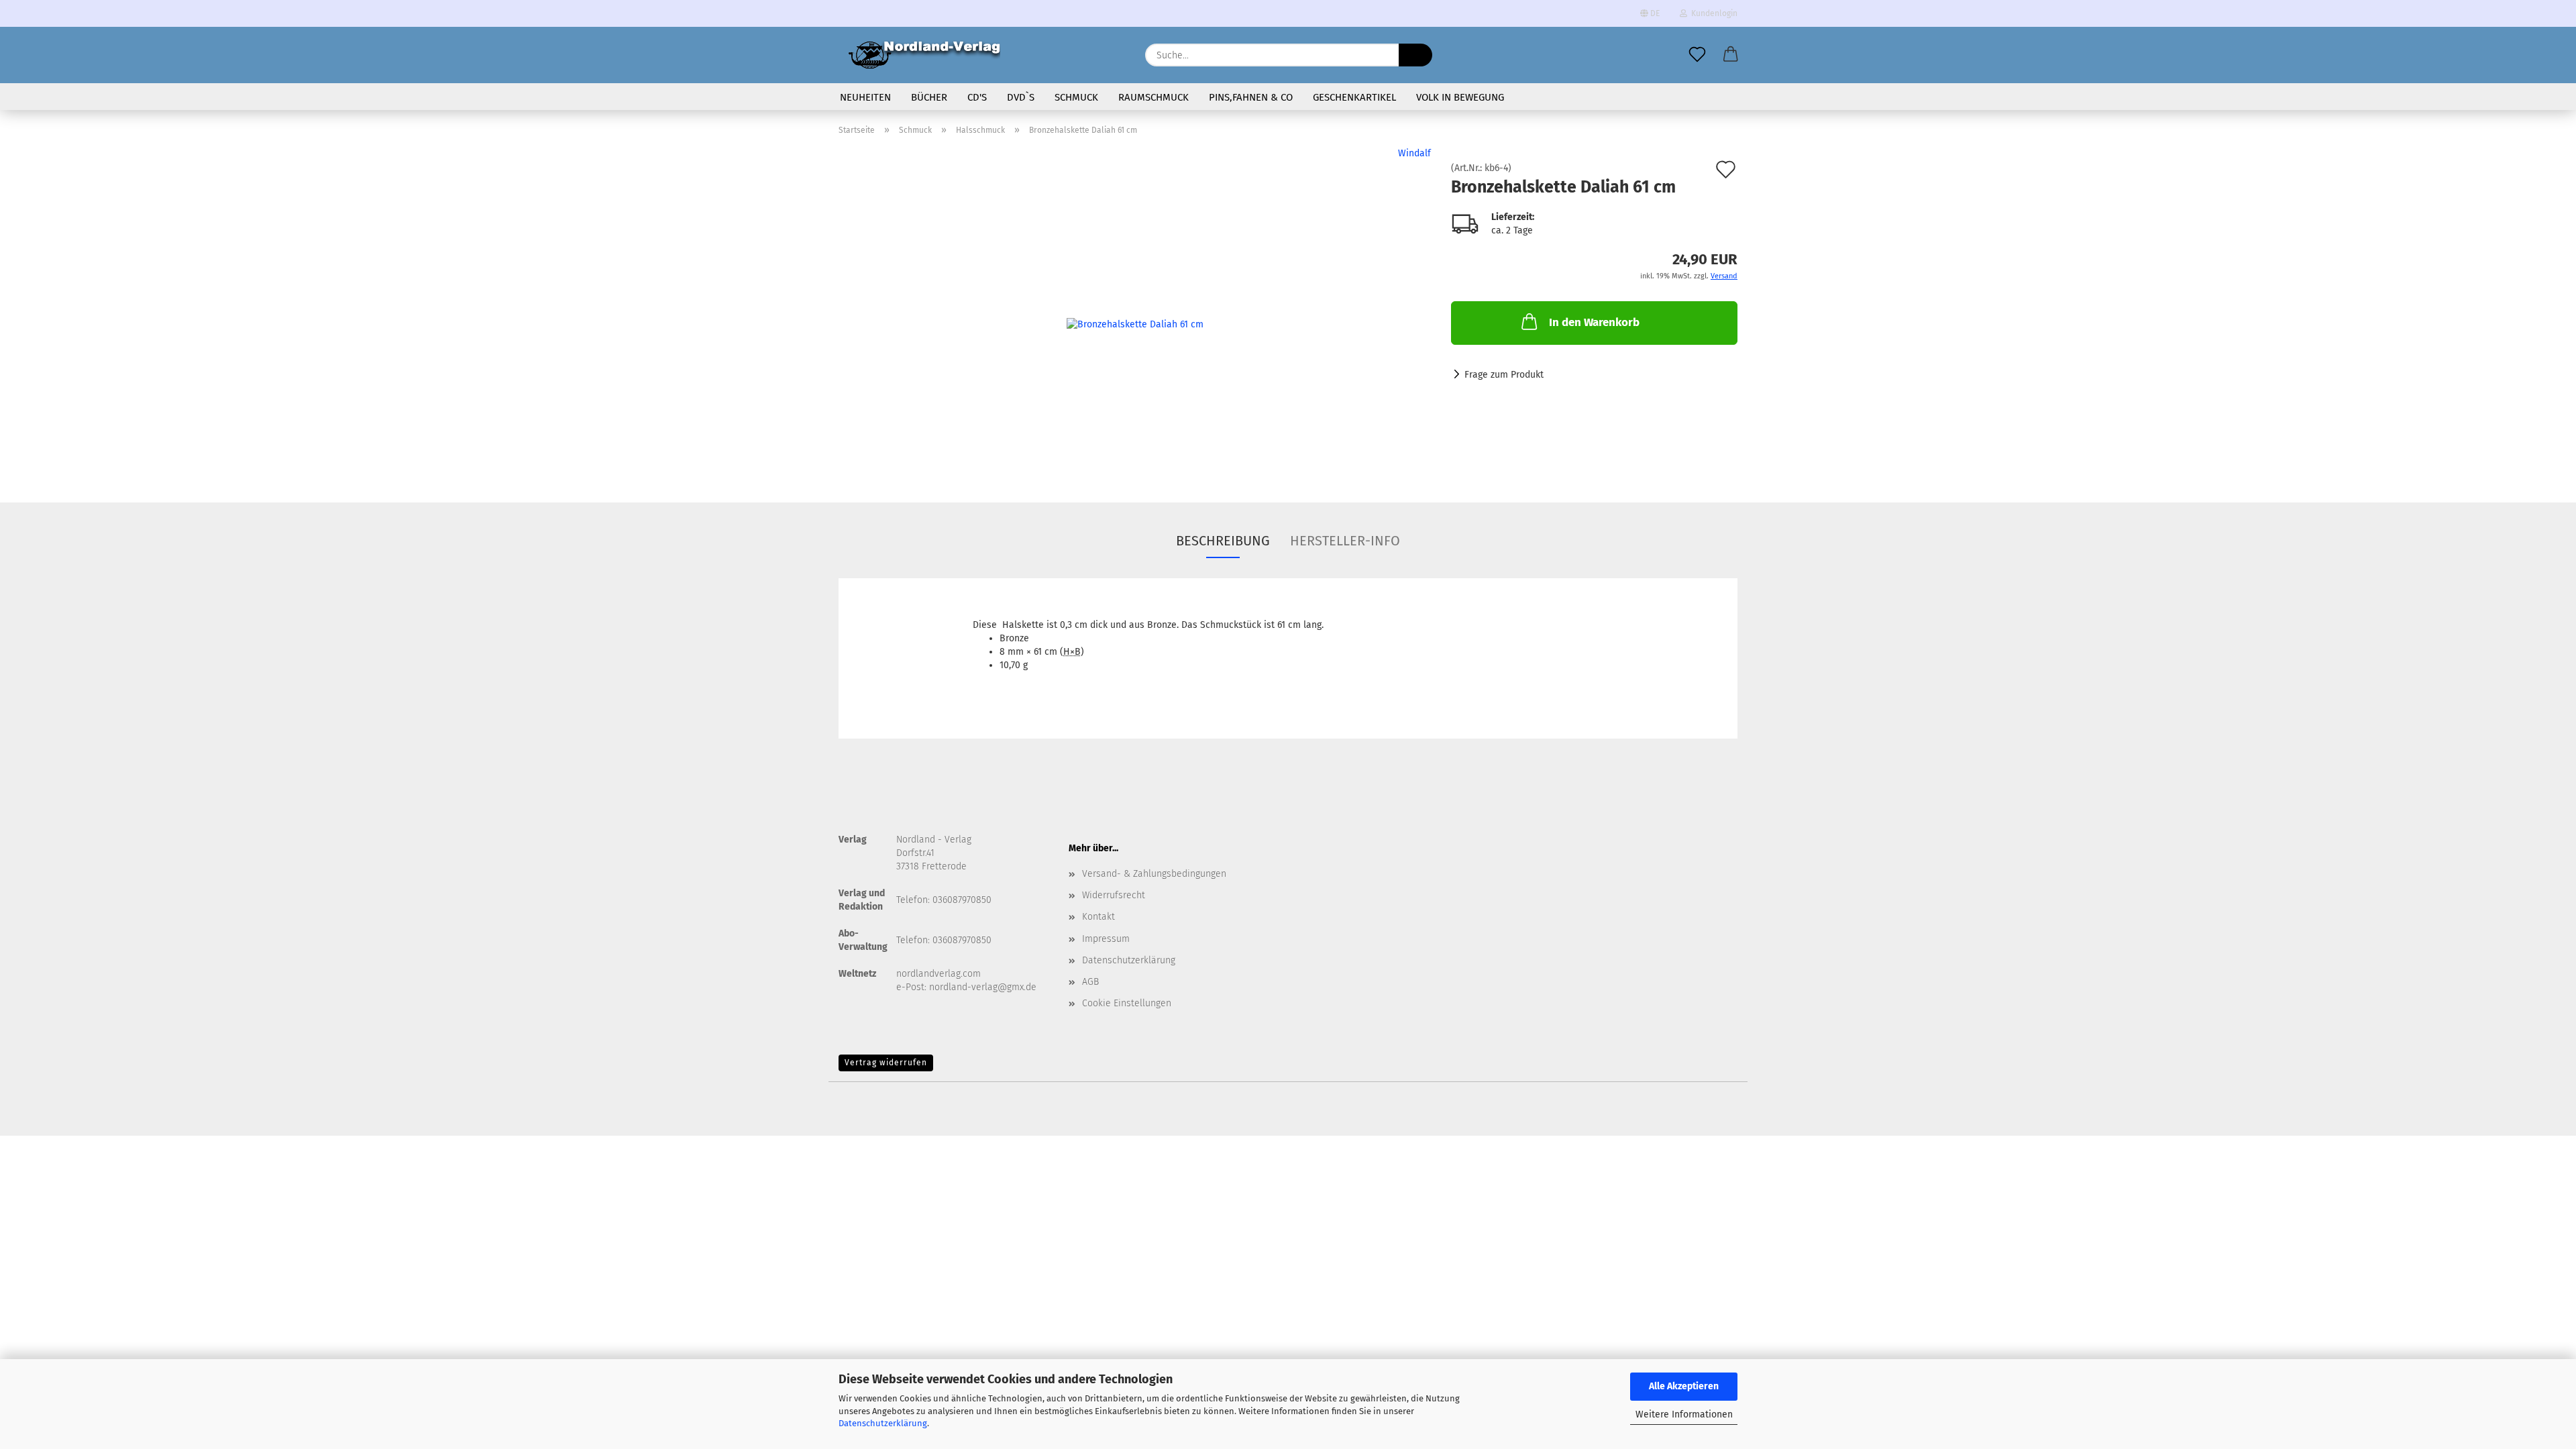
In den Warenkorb (1594, 322)
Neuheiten (865, 97)
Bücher (929, 97)
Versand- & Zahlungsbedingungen (1154, 874)
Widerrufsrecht (1114, 895)
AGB (1090, 982)
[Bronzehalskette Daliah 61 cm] (1135, 314)
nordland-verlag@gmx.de (983, 987)
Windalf (1414, 153)
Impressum (1106, 939)
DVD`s (1021, 97)
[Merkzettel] (1697, 55)
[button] (1731, 55)
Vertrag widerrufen (886, 1063)
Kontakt (1098, 917)
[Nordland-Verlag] (924, 55)
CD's (977, 97)
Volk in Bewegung (1460, 97)
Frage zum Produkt (1504, 375)
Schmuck (1076, 97)
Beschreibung (1223, 541)
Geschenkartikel (1354, 97)
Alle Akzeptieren (1684, 1386)
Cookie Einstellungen (1127, 1003)
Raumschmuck (1153, 97)
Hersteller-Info (1345, 541)
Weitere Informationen (1684, 1414)
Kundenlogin (1712, 13)
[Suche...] (1415, 55)
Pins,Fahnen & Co (1251, 97)
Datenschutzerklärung (883, 1423)
